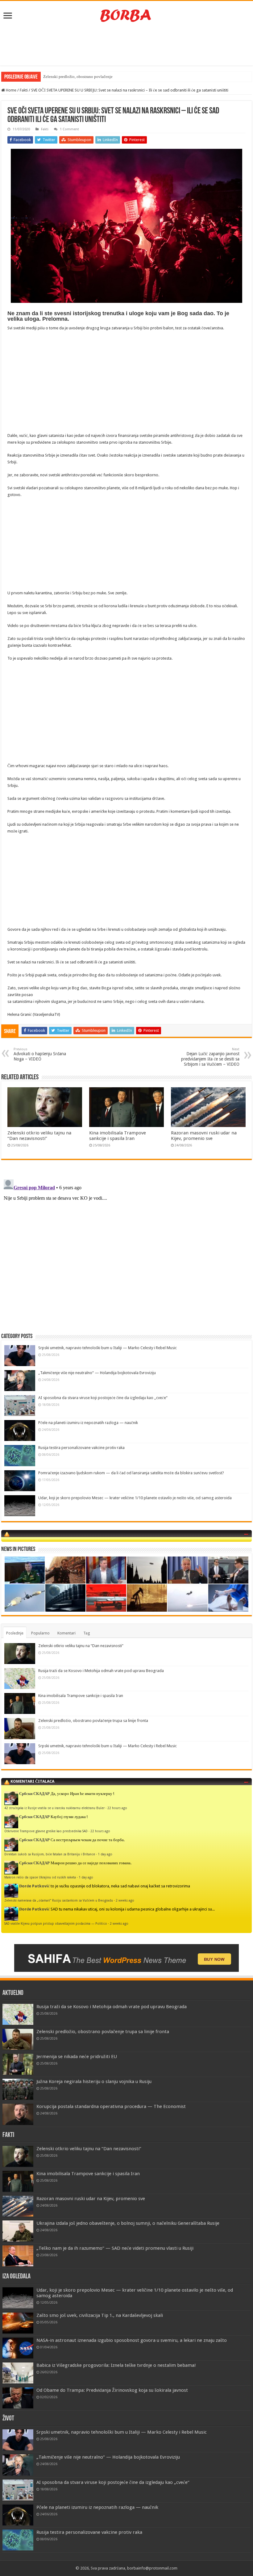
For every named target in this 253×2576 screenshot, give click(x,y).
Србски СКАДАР (34, 1794)
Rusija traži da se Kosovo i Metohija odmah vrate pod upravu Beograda (101, 1671)
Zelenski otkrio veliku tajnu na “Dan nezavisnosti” (39, 1136)
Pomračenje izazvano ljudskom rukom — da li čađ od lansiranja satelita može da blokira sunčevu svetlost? (131, 1473)
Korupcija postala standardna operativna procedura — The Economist (111, 2106)
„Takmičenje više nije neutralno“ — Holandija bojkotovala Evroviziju (97, 1373)
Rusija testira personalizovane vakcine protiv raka (81, 1448)
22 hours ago (117, 1808)
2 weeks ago (125, 1900)
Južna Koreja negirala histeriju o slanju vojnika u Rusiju (94, 2082)
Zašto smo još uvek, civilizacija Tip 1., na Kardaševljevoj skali (100, 2315)
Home (11, 90)
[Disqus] (126, 1254)
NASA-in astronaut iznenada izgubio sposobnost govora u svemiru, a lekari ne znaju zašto (132, 2340)
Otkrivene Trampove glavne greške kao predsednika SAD (46, 1831)
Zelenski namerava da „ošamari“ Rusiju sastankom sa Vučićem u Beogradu (59, 1900)
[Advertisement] (126, 46)
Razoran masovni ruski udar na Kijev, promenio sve (204, 1136)
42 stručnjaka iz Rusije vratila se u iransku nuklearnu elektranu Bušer (54, 1808)
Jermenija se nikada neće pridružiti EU (77, 2057)
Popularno (40, 1633)
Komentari (66, 1633)
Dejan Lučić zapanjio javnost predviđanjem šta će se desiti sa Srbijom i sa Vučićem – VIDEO (210, 1057)
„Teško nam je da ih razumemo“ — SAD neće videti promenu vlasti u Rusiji (115, 2248)
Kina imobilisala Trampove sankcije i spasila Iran (118, 1136)
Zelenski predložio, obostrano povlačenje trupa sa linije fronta (95, 77)
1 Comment (69, 129)
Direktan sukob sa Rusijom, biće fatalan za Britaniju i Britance (50, 1854)
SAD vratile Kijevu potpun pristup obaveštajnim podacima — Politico (56, 1923)
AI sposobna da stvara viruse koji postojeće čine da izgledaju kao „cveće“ (103, 1398)
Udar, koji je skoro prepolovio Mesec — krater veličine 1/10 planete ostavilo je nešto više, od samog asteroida (135, 1498)
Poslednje (15, 1633)
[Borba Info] (126, 15)
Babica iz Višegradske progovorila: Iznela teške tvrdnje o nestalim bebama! (116, 2365)
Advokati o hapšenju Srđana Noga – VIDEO (40, 1054)
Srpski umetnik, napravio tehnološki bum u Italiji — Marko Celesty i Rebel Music (108, 1348)
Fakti (24, 90)
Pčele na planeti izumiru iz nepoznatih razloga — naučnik (88, 1423)
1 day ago (105, 1854)
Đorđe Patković (34, 1886)
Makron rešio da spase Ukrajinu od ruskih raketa (40, 1877)
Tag (87, 1633)
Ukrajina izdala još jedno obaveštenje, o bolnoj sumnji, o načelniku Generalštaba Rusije (128, 2223)
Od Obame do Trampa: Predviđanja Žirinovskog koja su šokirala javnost (112, 2390)
